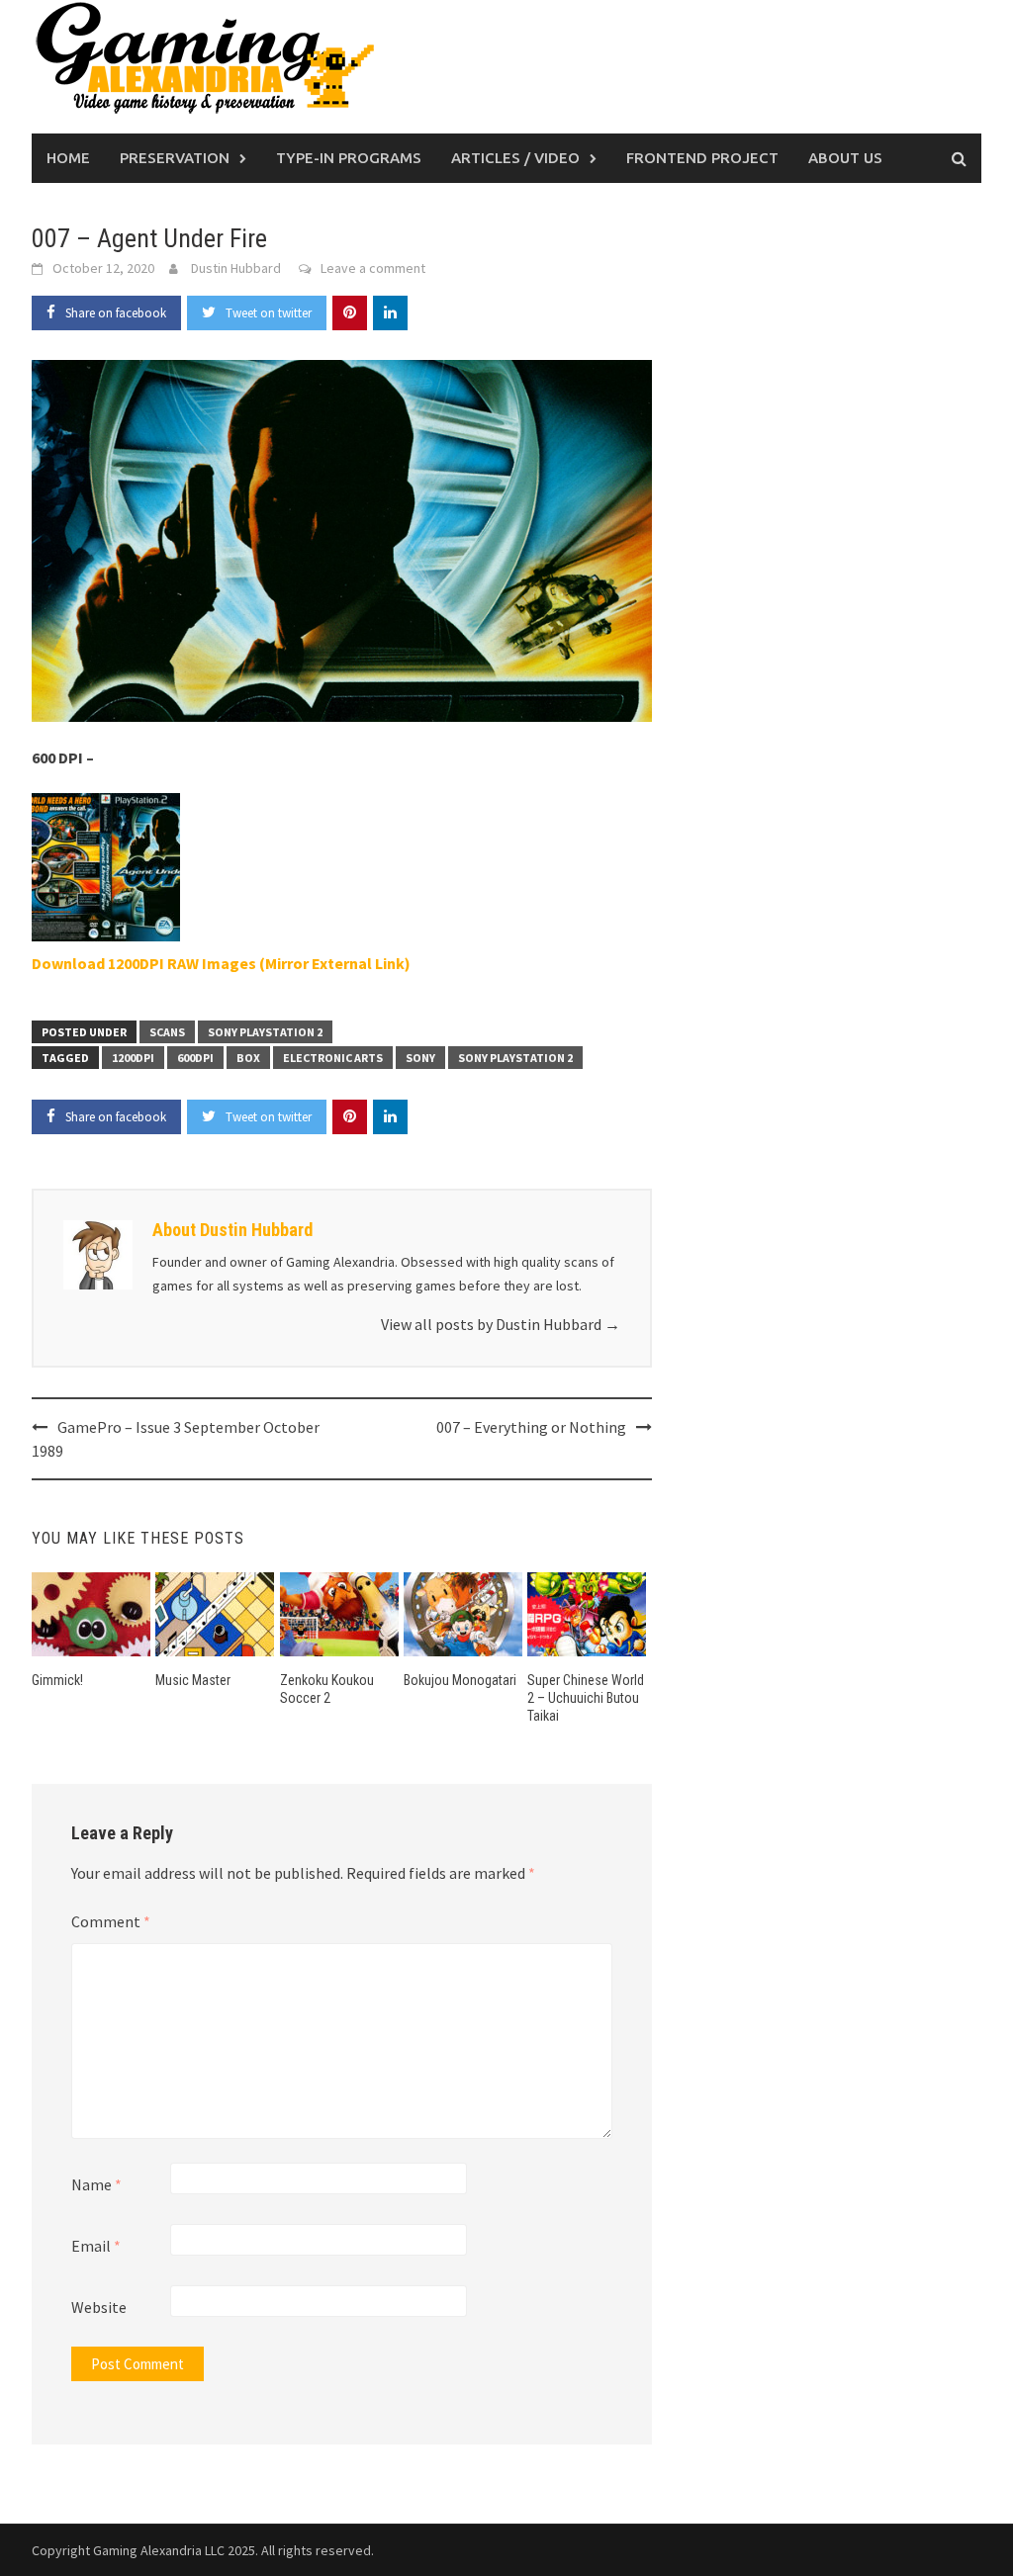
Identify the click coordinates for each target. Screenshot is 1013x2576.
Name (96, 2184)
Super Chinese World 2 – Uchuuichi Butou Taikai (586, 1698)
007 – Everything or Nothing (531, 1427)
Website (99, 2307)
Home (68, 158)
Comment (111, 1921)
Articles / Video (515, 158)
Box (248, 1058)
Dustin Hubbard (236, 268)
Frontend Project (702, 158)
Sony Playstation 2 (265, 1032)
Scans (167, 1032)
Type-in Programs (349, 158)
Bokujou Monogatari (460, 1680)
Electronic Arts (333, 1058)
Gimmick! (57, 1680)
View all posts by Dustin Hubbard (501, 1324)
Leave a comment (373, 268)
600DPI (195, 1058)
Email (96, 2246)
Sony (420, 1058)
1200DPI (133, 1058)
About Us (845, 158)
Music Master (193, 1680)
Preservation (175, 158)
